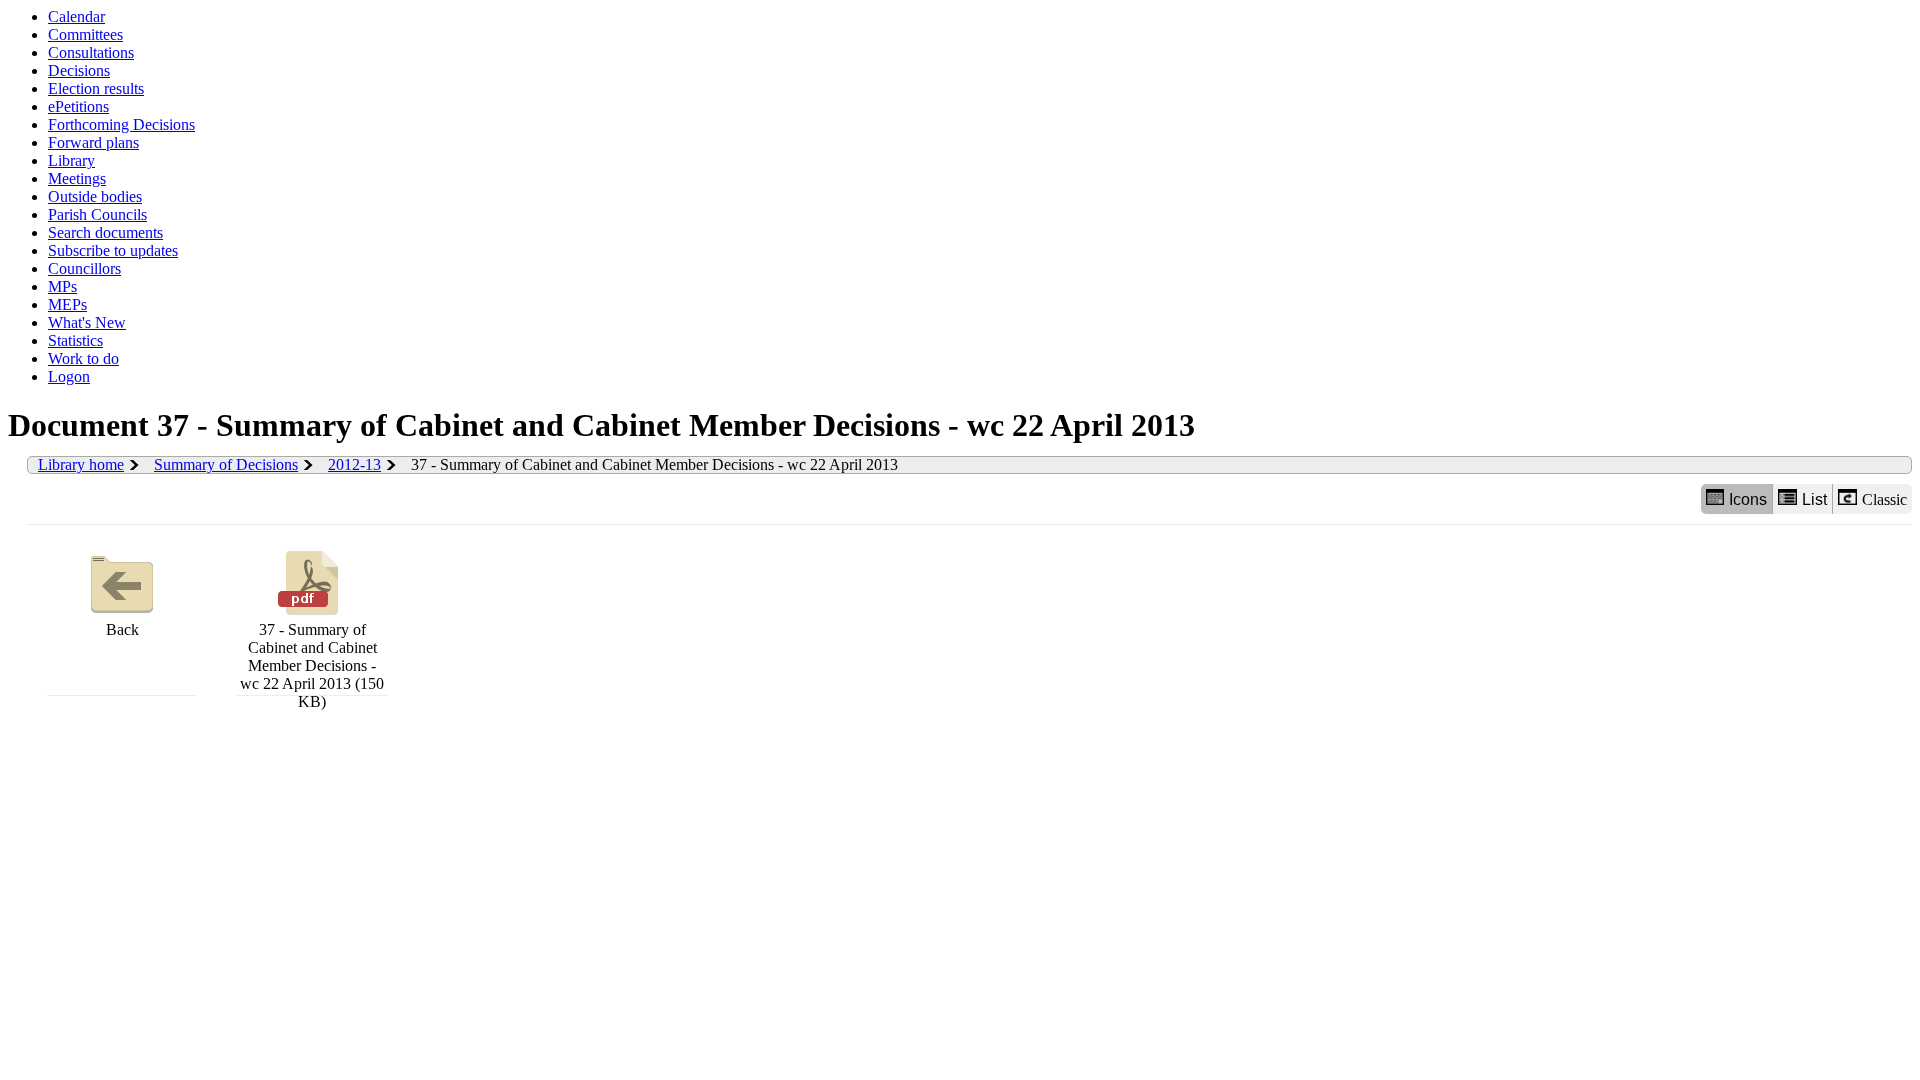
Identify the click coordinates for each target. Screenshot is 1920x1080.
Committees (85, 34)
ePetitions (78, 106)
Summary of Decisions (226, 464)
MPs (62, 286)
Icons (1748, 499)
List (1814, 499)
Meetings (77, 178)
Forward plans (93, 142)
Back (122, 629)
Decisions (79, 70)
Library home (81, 464)
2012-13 (354, 464)
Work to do (83, 358)
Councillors (84, 268)
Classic (1884, 499)
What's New (87, 322)
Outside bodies (95, 196)
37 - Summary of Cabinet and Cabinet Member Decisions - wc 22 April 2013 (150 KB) (312, 665)
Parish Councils (97, 214)
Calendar (76, 16)
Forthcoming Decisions (121, 124)
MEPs (67, 304)
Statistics (75, 340)
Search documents (105, 232)
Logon (69, 376)
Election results (96, 88)
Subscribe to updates (113, 250)
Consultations (91, 52)
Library (71, 160)
